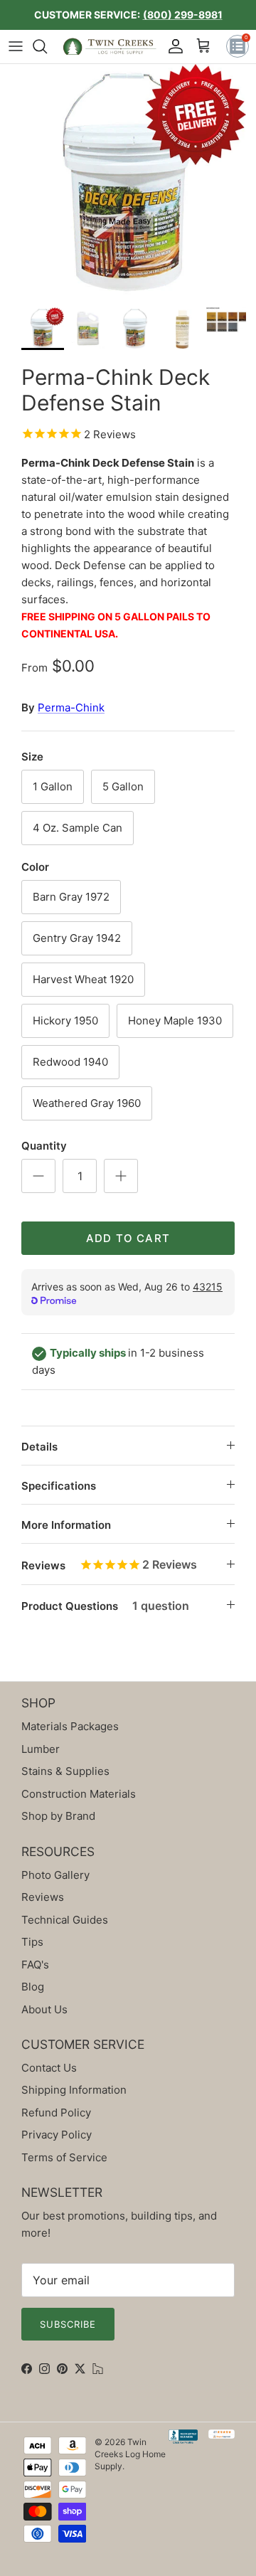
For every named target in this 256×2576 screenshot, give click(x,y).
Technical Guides (65, 1920)
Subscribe (68, 2324)
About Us (44, 2009)
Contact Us (49, 2068)
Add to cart (128, 1238)
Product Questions (105, 1606)
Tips (32, 1942)
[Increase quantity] (121, 1176)
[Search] (47, 46)
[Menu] (16, 46)
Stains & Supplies (65, 1771)
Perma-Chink (71, 707)
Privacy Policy (57, 2135)
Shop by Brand (58, 1816)
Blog (33, 1987)
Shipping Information (74, 2090)
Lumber (41, 1749)
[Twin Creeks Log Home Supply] (110, 47)
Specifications (59, 1486)
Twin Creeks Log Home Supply (130, 2454)
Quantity (44, 1146)
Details (39, 1447)
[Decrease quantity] (38, 1176)
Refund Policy (56, 2113)
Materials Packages (70, 1726)
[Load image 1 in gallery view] (128, 182)
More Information (66, 1525)
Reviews (109, 1564)
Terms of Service (64, 2157)
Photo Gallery (55, 1875)
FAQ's (35, 1965)
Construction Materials (79, 1794)
